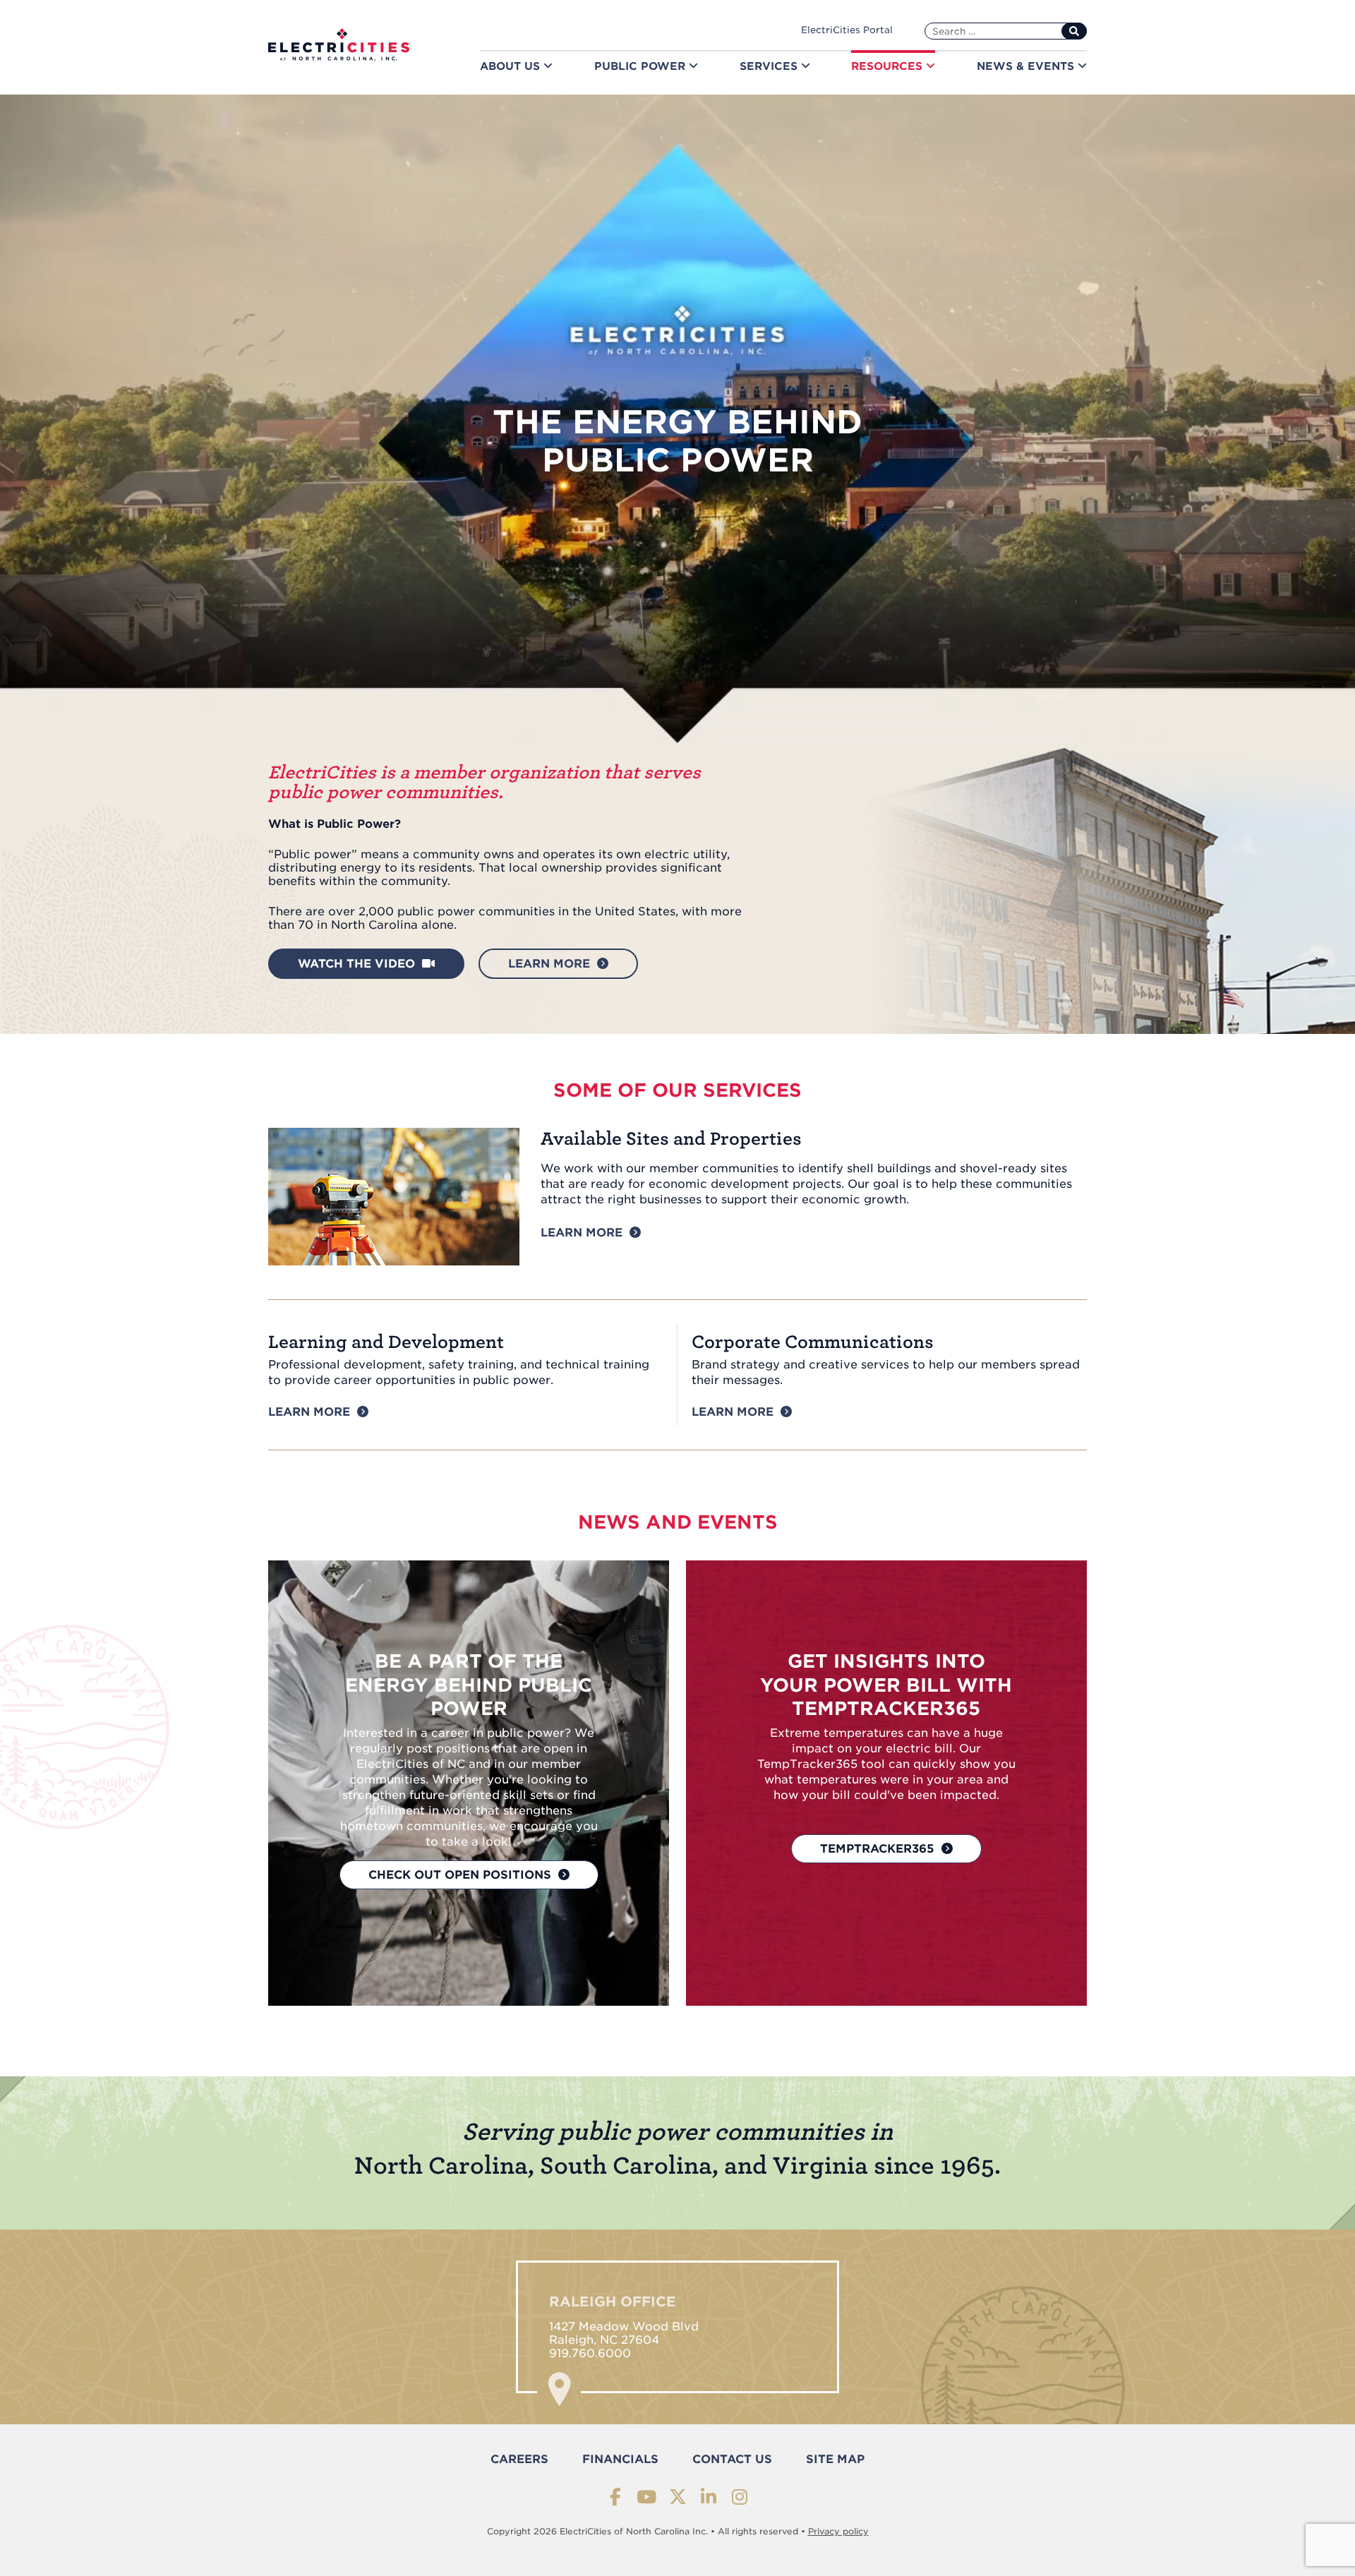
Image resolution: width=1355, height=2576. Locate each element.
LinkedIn (709, 2497)
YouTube (647, 2497)
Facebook (616, 2497)
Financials (620, 2459)
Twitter (678, 2497)
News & (1027, 66)
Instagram (740, 2497)
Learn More (582, 1233)
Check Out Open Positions (460, 1875)
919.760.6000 (590, 2353)
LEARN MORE (549, 964)
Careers (519, 2459)
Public (642, 66)
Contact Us (732, 2459)
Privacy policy (838, 2531)
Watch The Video (356, 964)
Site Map (835, 2459)
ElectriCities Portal (847, 30)
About (512, 66)
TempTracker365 (877, 1849)
